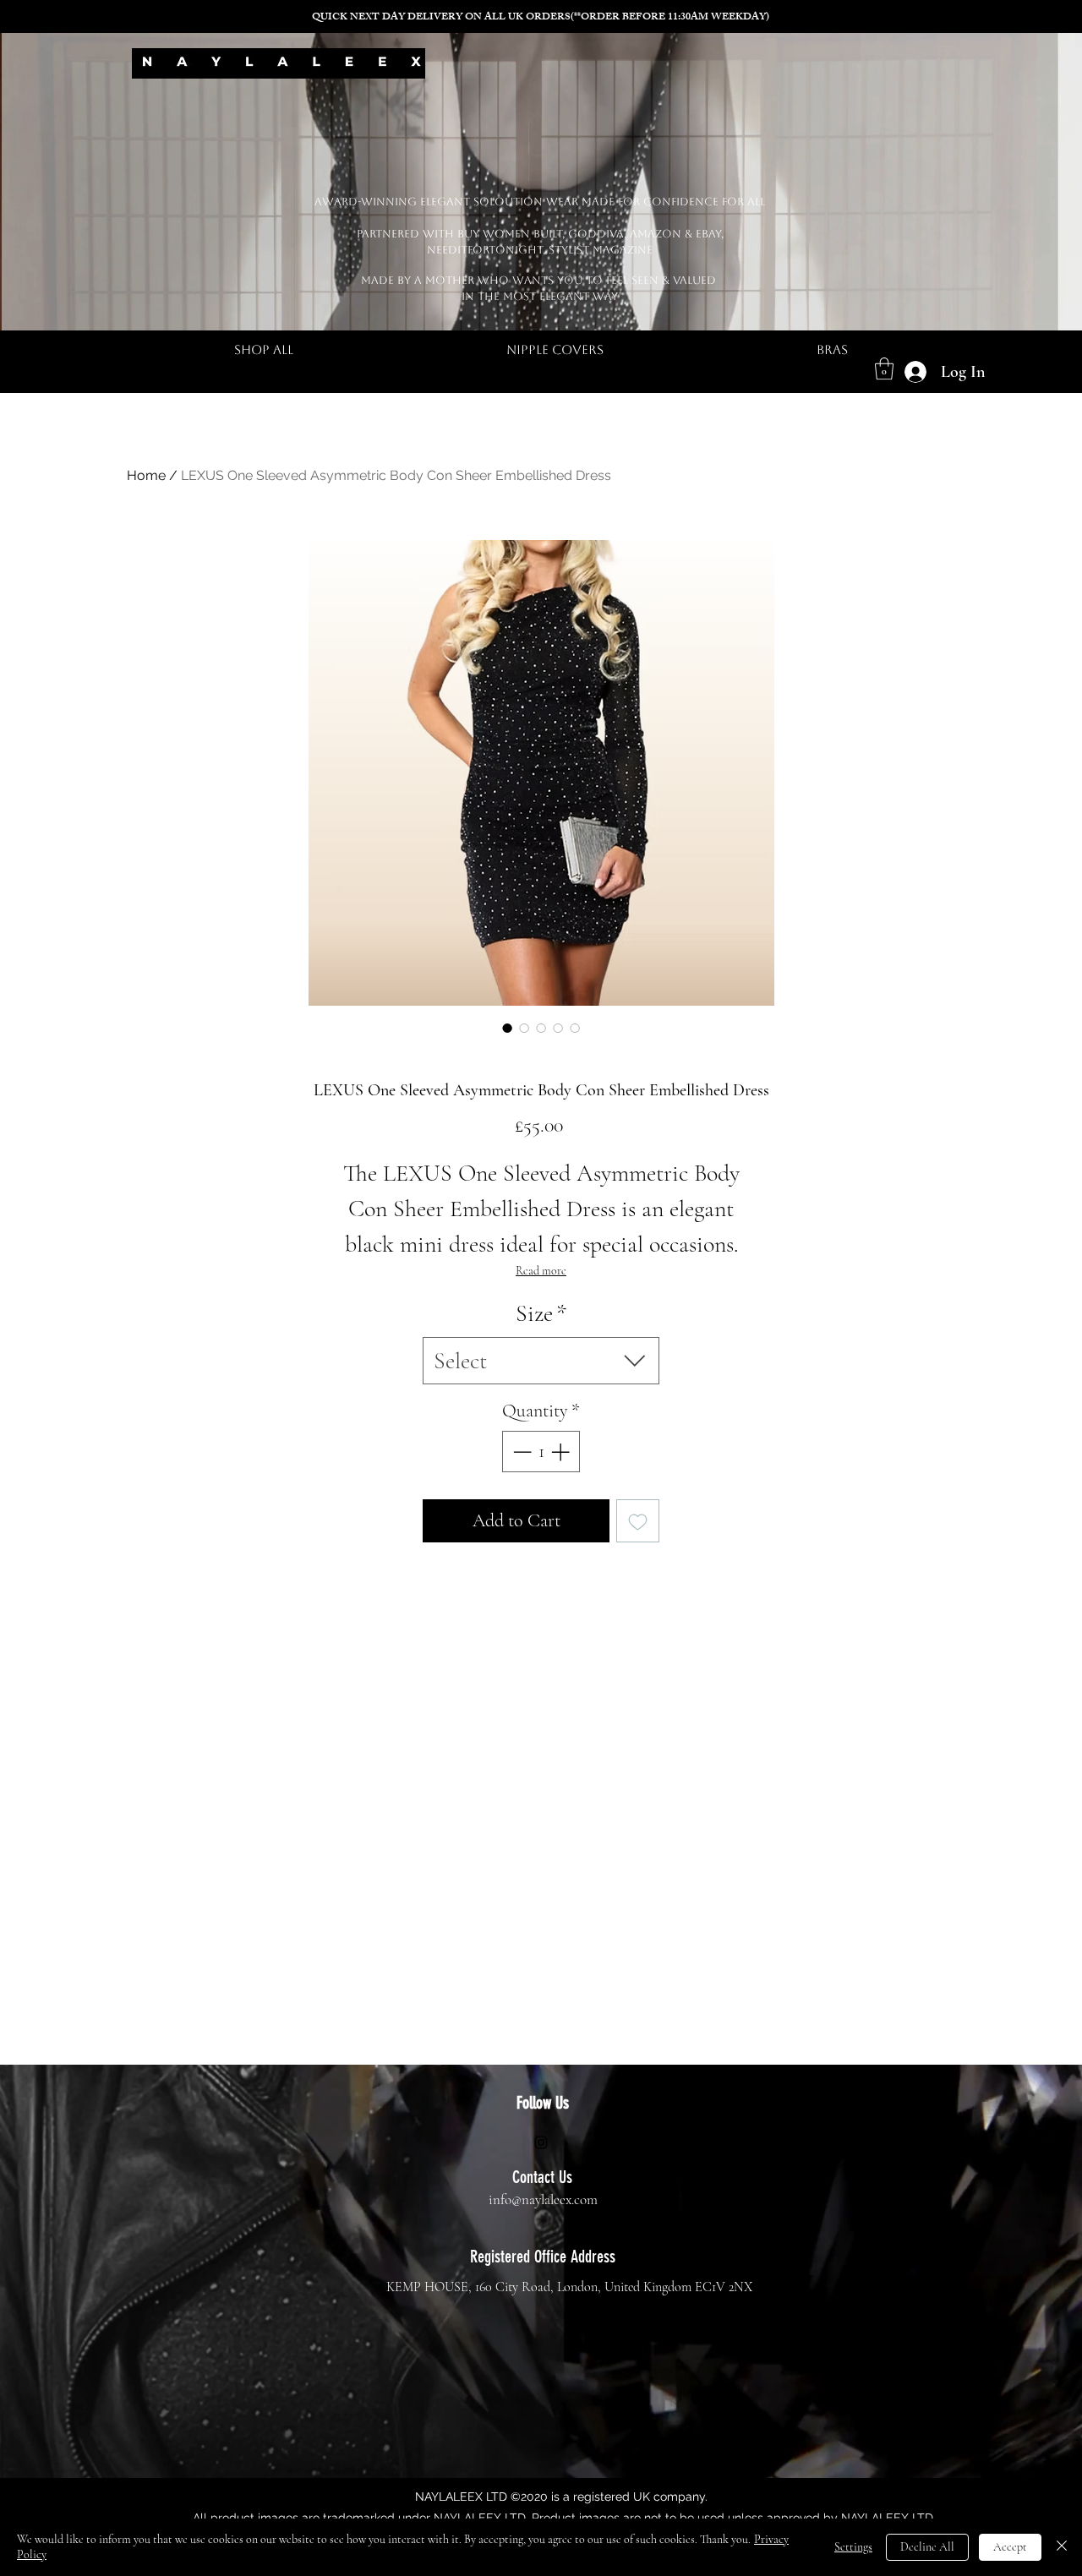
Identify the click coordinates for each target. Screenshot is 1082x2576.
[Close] (1062, 2547)
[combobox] (541, 1361)
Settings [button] (853, 2547)
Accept (1010, 2547)
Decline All (927, 2547)
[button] (884, 368)
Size (541, 1313)
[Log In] (913, 372)
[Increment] (562, 1452)
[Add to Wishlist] (638, 1521)
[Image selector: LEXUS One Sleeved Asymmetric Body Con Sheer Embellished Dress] (507, 1028)
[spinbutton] (541, 1452)
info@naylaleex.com (543, 2199)
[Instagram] (541, 2142)
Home (146, 475)
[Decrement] (520, 1452)
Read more (541, 1271)
